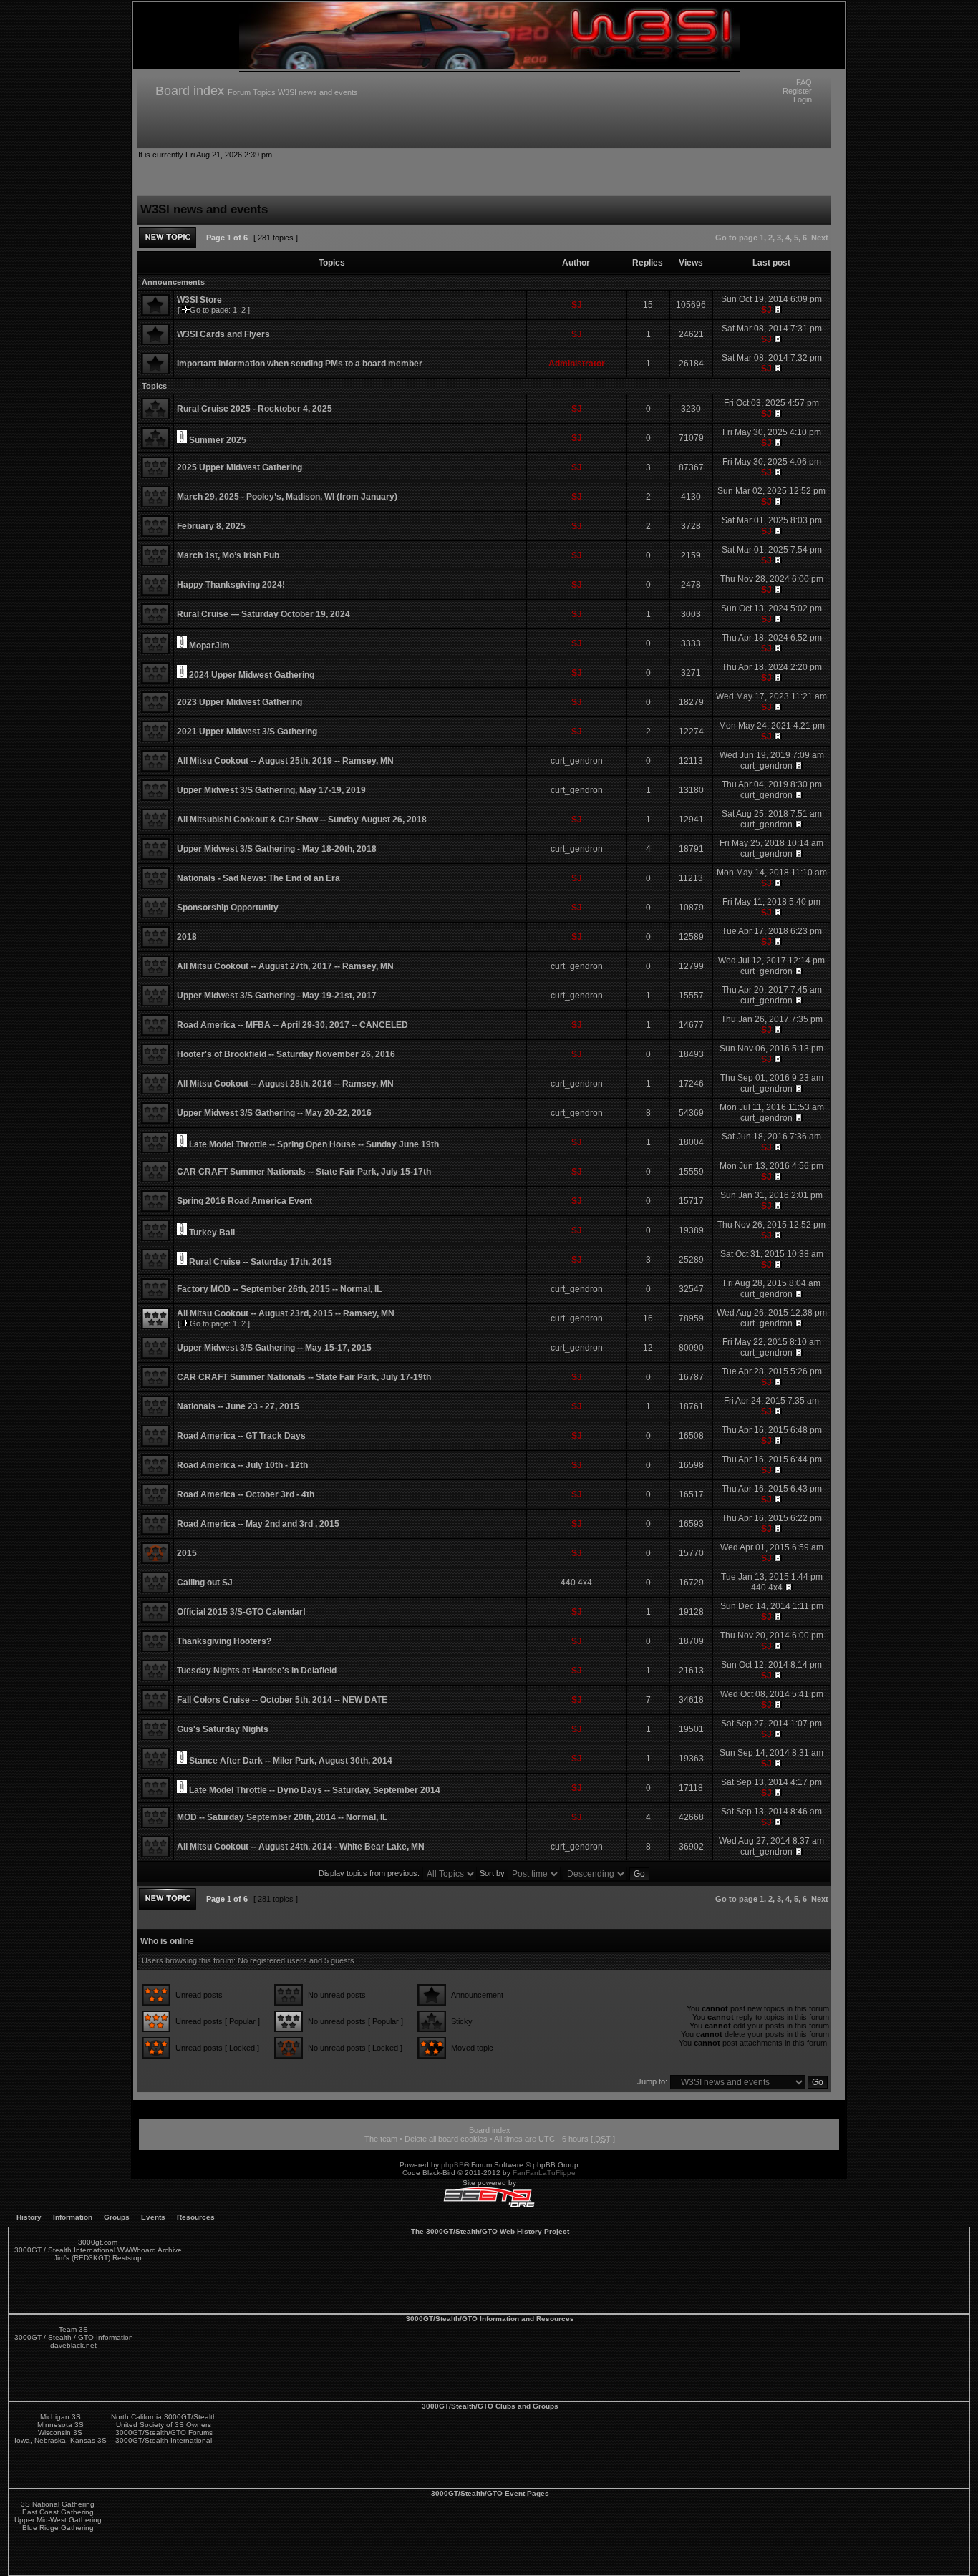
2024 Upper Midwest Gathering (252, 675)
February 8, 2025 (211, 526)
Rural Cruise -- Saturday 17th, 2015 (261, 1262)
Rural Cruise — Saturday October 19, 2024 (263, 614)
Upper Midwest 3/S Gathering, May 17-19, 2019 (271, 790)
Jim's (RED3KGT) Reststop (98, 2258)
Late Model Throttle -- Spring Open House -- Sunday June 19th (314, 1144)
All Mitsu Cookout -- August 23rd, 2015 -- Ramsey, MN (286, 1313)
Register (797, 91)
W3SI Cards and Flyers (223, 334)
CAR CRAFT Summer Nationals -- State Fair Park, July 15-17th (304, 1172)
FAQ (804, 82)
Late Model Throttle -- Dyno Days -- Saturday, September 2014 (315, 1790)
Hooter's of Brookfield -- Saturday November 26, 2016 (286, 1054)
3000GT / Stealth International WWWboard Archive (98, 2250)
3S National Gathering (58, 2504)
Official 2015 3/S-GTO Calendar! (241, 1612)
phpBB (452, 2165)
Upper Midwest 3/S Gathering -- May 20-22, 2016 (274, 1113)
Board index (190, 91)
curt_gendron (577, 761)
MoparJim (209, 646)
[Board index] (489, 67)
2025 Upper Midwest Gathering (239, 467)
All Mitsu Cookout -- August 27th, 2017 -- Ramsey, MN (285, 966)
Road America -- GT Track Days (241, 1436)
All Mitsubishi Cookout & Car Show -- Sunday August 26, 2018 (302, 820)
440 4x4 (576, 1583)
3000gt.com (98, 2242)
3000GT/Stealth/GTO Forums (164, 2432)
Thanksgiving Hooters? (224, 1641)
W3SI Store (199, 300)
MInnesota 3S (60, 2425)
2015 (187, 1553)
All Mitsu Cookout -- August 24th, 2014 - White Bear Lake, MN (301, 1847)
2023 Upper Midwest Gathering (239, 702)
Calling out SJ (205, 1583)
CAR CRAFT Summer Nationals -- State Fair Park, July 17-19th (304, 1377)
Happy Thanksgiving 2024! (231, 585)
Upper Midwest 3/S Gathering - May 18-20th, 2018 (277, 849)
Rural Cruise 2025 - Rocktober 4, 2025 (255, 409)
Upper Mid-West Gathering (58, 2520)
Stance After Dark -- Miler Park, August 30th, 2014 (291, 1761)
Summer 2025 (218, 440)
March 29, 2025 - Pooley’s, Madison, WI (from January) (287, 497)
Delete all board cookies (446, 2139)
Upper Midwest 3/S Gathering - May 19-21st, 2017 (277, 996)
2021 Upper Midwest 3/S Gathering (247, 732)
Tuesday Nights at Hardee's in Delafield (257, 1671)
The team (381, 2139)
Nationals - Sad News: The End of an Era (258, 878)
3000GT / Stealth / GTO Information (74, 2337)
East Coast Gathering (58, 2512)
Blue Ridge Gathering (58, 2528)
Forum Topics (252, 92)
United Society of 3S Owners (164, 2425)
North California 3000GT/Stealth (164, 2417)
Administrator (577, 364)
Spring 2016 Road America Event (245, 1201)
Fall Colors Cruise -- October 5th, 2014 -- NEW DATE (282, 1700)
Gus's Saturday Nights (223, 1729)
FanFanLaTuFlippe (544, 2173)
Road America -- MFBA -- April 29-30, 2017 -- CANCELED (292, 1025)
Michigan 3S (60, 2417)
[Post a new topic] (168, 238)
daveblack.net (73, 2345)
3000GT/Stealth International (164, 2440)
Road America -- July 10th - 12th (242, 1465)
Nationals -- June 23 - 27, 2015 (238, 1406)
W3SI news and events (318, 92)
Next (820, 238)
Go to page (736, 238)
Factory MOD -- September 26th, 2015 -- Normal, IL (279, 1289)
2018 (187, 937)
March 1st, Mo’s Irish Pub (228, 555)
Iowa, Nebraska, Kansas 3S (60, 2440)
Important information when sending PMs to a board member (300, 364)
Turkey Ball (212, 1233)
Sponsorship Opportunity (228, 908)
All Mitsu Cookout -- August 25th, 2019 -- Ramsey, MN (285, 761)
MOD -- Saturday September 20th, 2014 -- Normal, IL (282, 1817)
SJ (577, 305)
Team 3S (73, 2329)
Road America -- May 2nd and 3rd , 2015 (258, 1524)
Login (803, 99)
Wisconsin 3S (60, 2432)
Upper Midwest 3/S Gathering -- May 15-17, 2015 (274, 1348)
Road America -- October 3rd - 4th (246, 1494)
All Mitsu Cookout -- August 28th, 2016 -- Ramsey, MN (285, 1084)
